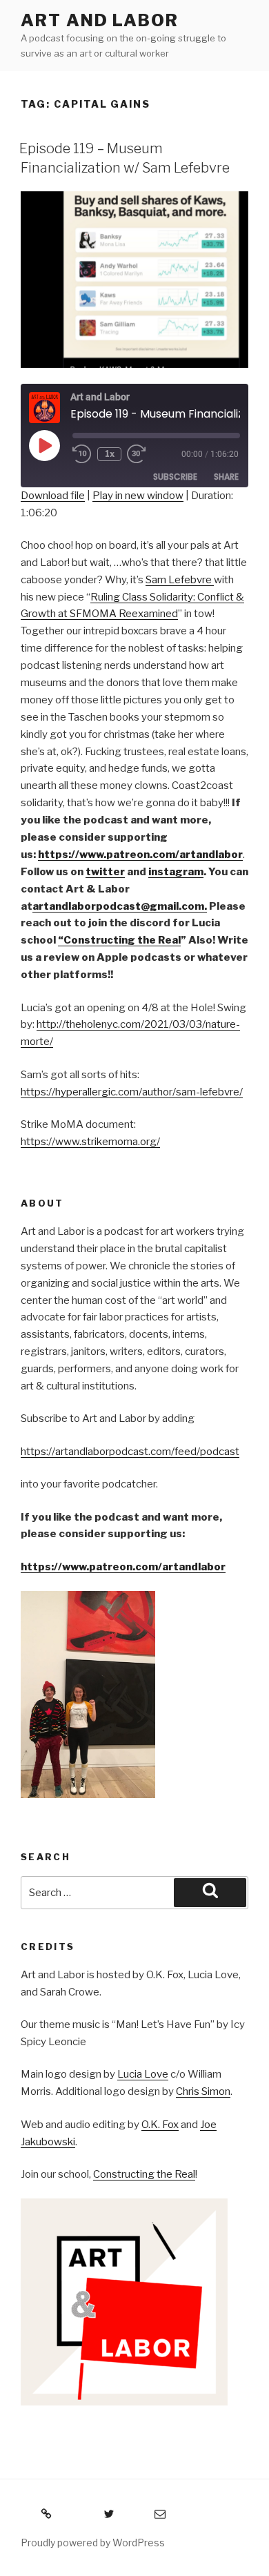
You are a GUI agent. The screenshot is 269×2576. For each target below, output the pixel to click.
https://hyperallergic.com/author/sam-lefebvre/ (132, 1092)
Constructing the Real (144, 2174)
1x (110, 454)
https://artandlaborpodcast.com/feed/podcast (130, 1452)
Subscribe (175, 477)
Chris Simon (203, 2091)
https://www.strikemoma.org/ (90, 1142)
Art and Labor (100, 20)
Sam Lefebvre (180, 580)
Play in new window (138, 496)
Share (226, 477)
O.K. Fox (160, 2125)
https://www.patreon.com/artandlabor (123, 1567)
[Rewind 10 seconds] (82, 454)
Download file (53, 496)
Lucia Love (143, 2074)
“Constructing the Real (119, 940)
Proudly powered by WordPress (93, 2543)
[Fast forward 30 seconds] (146, 454)
